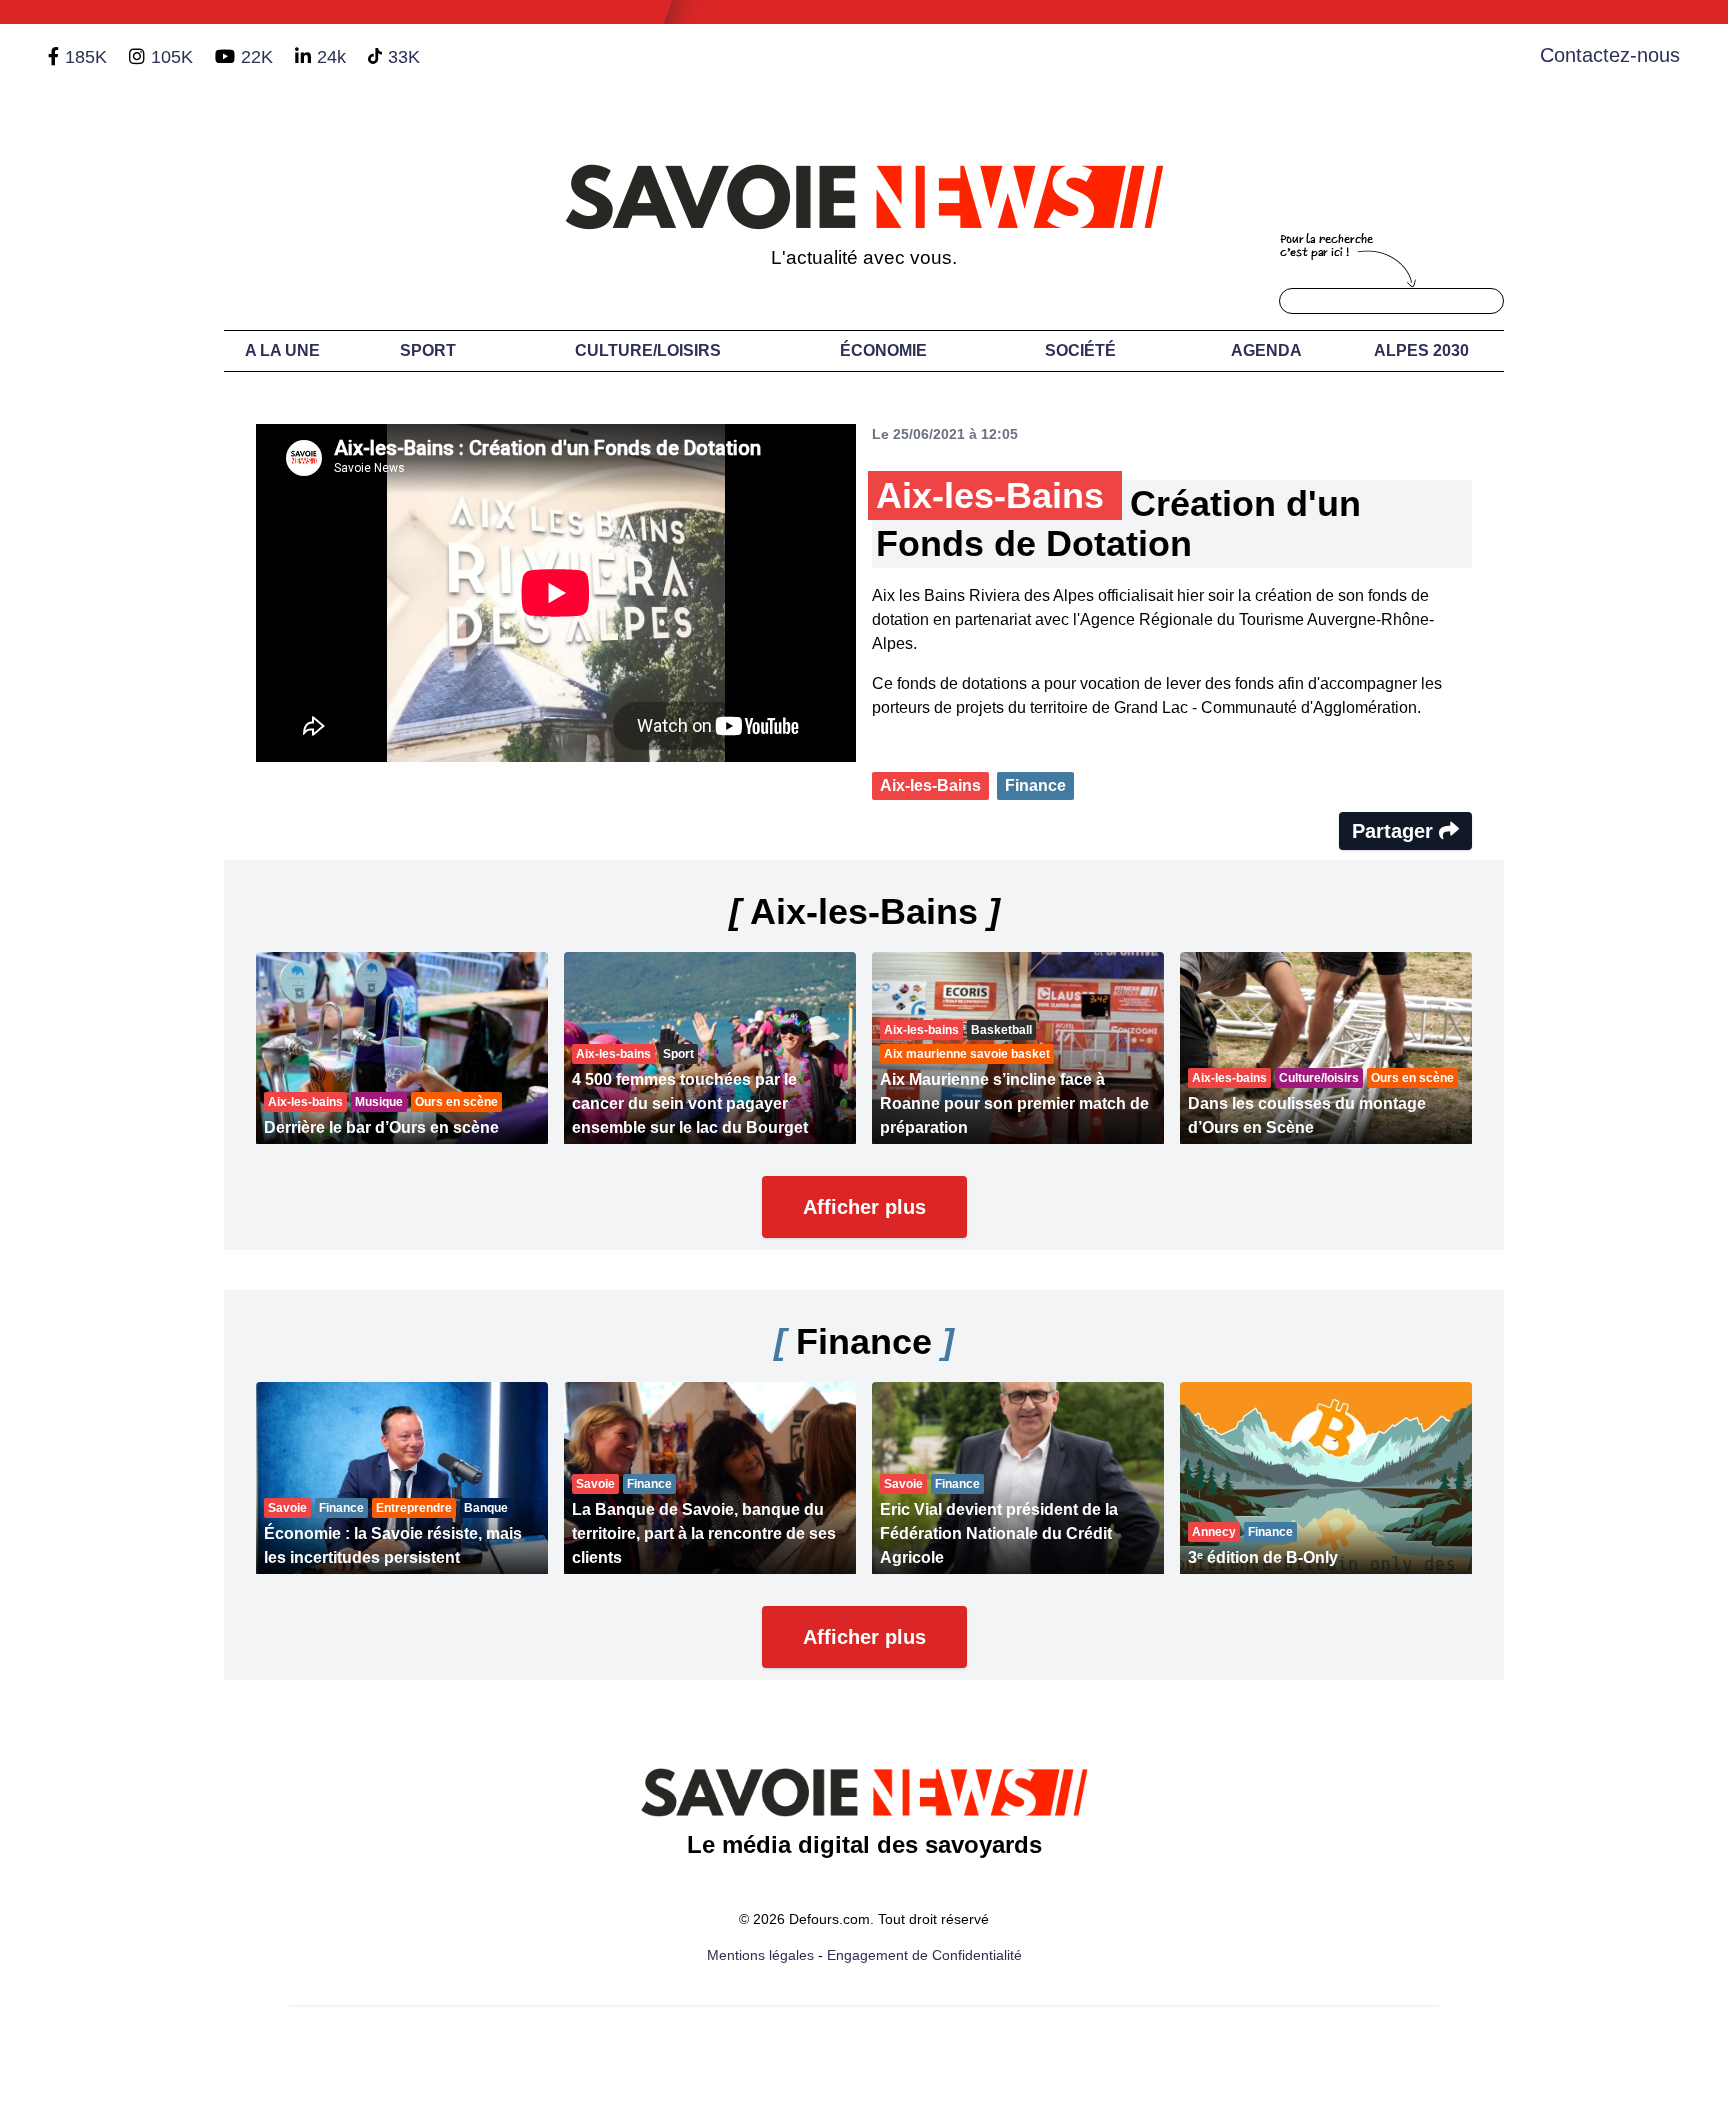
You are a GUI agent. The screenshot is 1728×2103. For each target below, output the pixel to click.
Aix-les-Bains (930, 785)
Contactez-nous (1610, 55)
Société (1080, 350)
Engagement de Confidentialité (924, 1955)
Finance (1035, 785)
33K (404, 57)
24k (331, 57)
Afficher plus (864, 1207)
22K (257, 57)
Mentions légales (760, 1955)
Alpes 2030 (1421, 350)
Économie (883, 350)
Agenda (1266, 350)
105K (172, 57)
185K (86, 57)
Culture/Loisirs (648, 350)
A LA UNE (282, 350)
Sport (428, 350)
